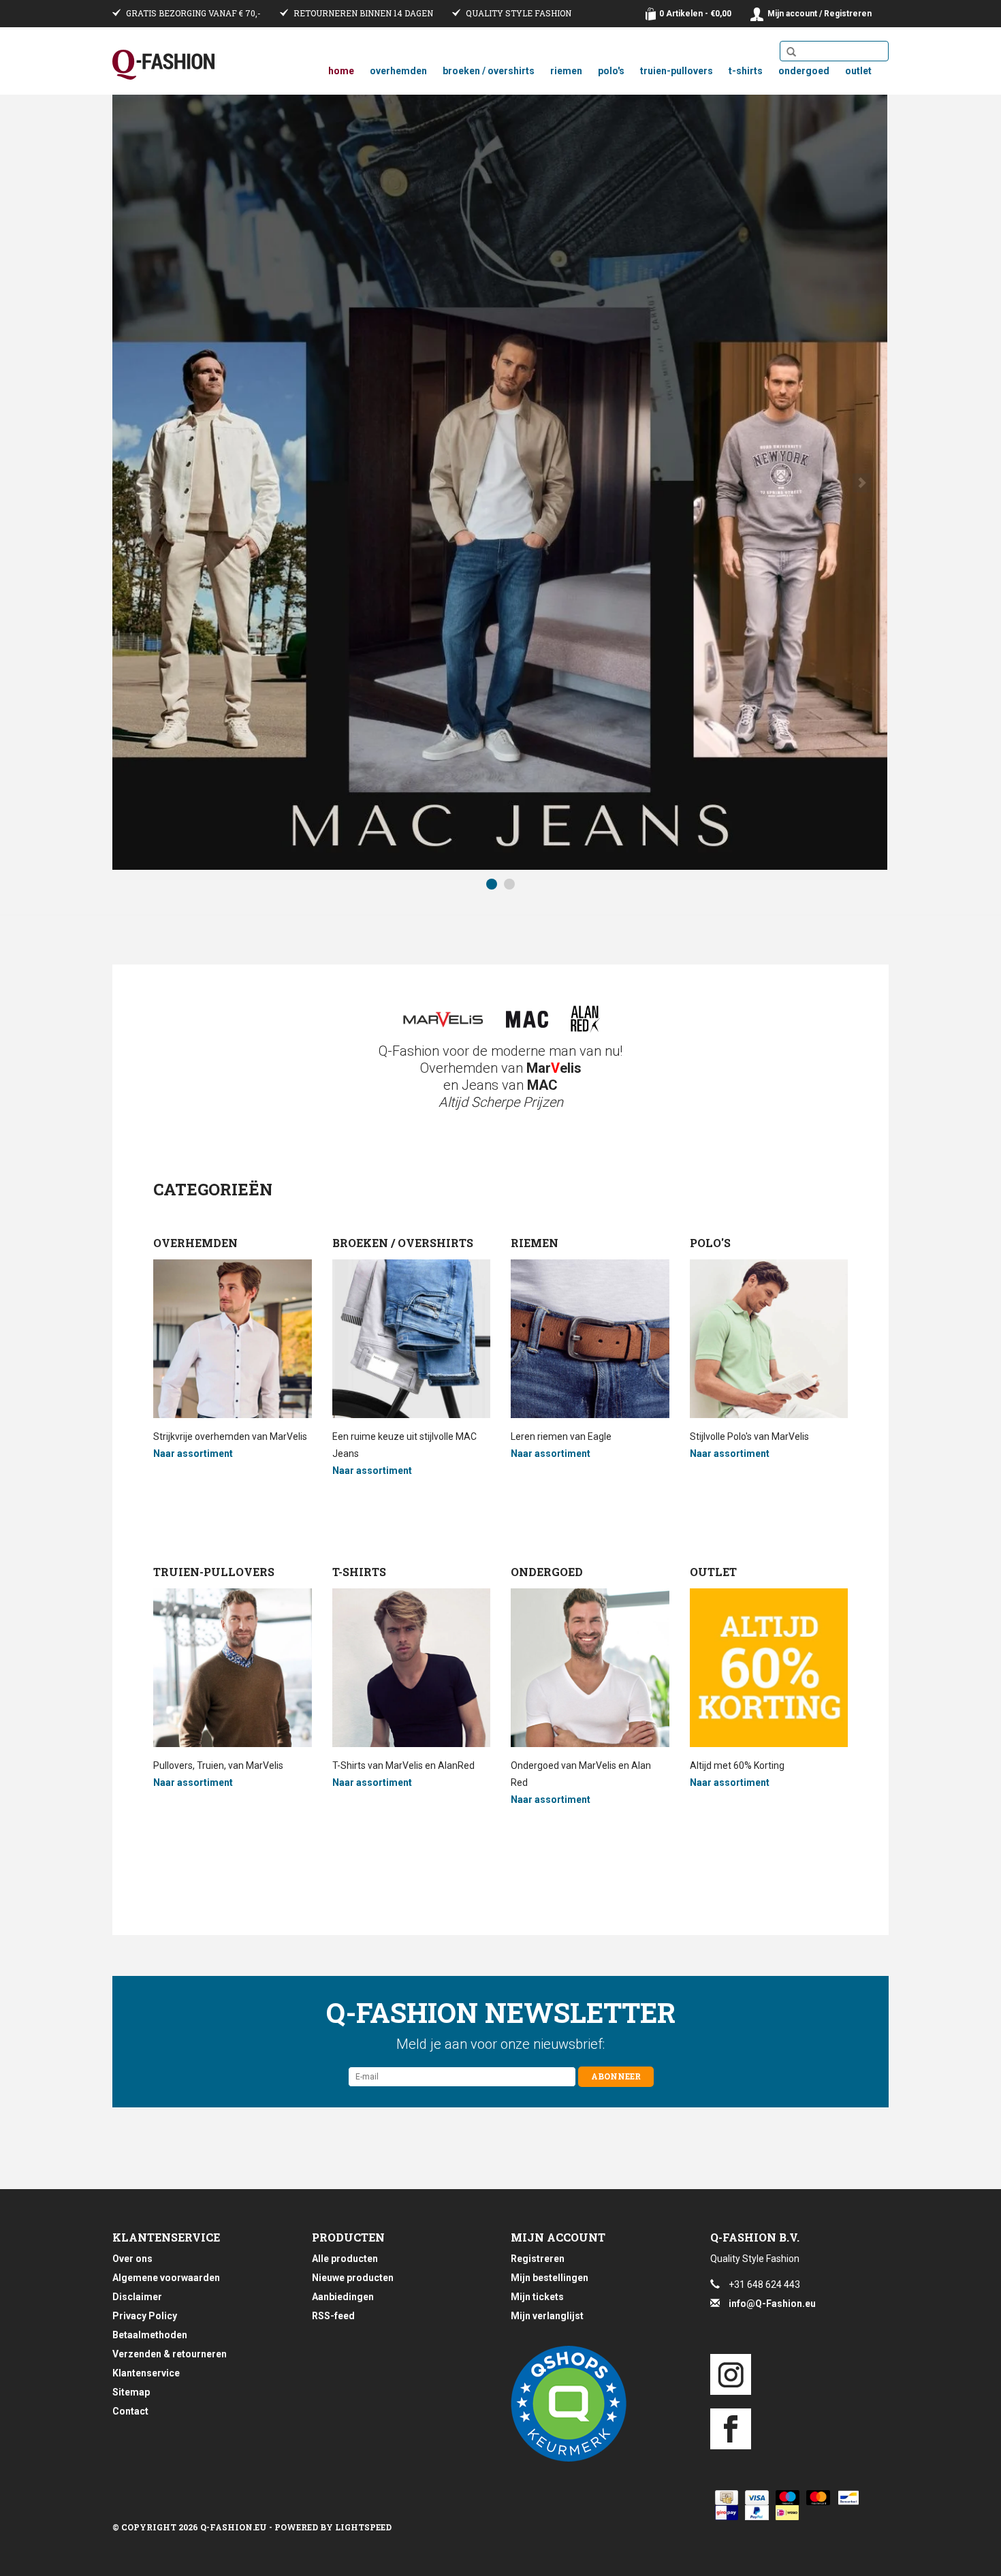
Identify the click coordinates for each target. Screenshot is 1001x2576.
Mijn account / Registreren (820, 14)
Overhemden (398, 71)
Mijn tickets (537, 2297)
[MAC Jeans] (527, 1019)
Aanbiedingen (343, 2297)
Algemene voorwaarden (166, 2278)
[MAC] (500, 482)
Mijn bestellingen (550, 2278)
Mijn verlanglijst (547, 2316)
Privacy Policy (145, 2316)
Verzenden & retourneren (170, 2354)
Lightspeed (363, 2527)
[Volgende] (862, 483)
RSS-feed (333, 2316)
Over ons (132, 2259)
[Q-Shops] (600, 2404)
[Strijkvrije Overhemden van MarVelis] (443, 1019)
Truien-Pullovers (677, 71)
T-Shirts (746, 71)
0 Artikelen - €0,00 (695, 14)
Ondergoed (804, 71)
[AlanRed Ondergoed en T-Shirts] (585, 1019)
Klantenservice (146, 2373)
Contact (130, 2411)
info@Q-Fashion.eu (772, 2304)
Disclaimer (137, 2297)
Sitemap (131, 2392)
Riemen (566, 71)
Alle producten (345, 2259)
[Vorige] (139, 483)
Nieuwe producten (353, 2278)
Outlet (858, 71)
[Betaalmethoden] (724, 2498)
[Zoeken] (791, 52)
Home (341, 71)
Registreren (538, 2259)
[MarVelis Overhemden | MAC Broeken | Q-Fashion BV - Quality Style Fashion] (163, 65)
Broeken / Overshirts (489, 71)
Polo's (611, 71)
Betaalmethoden (150, 2335)
